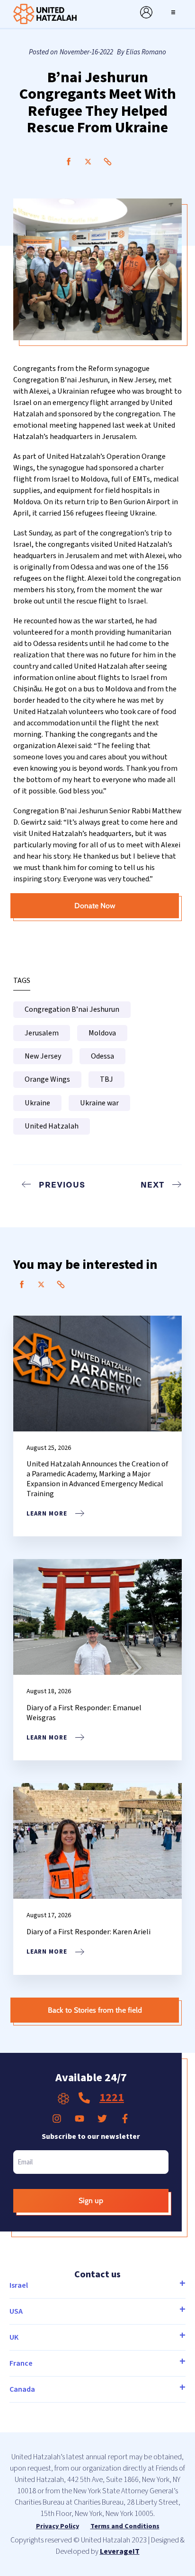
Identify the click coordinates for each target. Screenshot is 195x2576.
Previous (62, 1184)
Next (152, 1184)
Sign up (91, 2201)
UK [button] (14, 2337)
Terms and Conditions (125, 2526)
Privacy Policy (58, 2526)
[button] (173, 12)
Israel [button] (19, 2285)
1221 (112, 2098)
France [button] (21, 2363)
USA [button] (16, 2311)
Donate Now (95, 906)
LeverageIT (120, 2551)
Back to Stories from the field (95, 2010)
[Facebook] (69, 162)
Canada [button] (22, 2389)
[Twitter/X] (88, 162)
